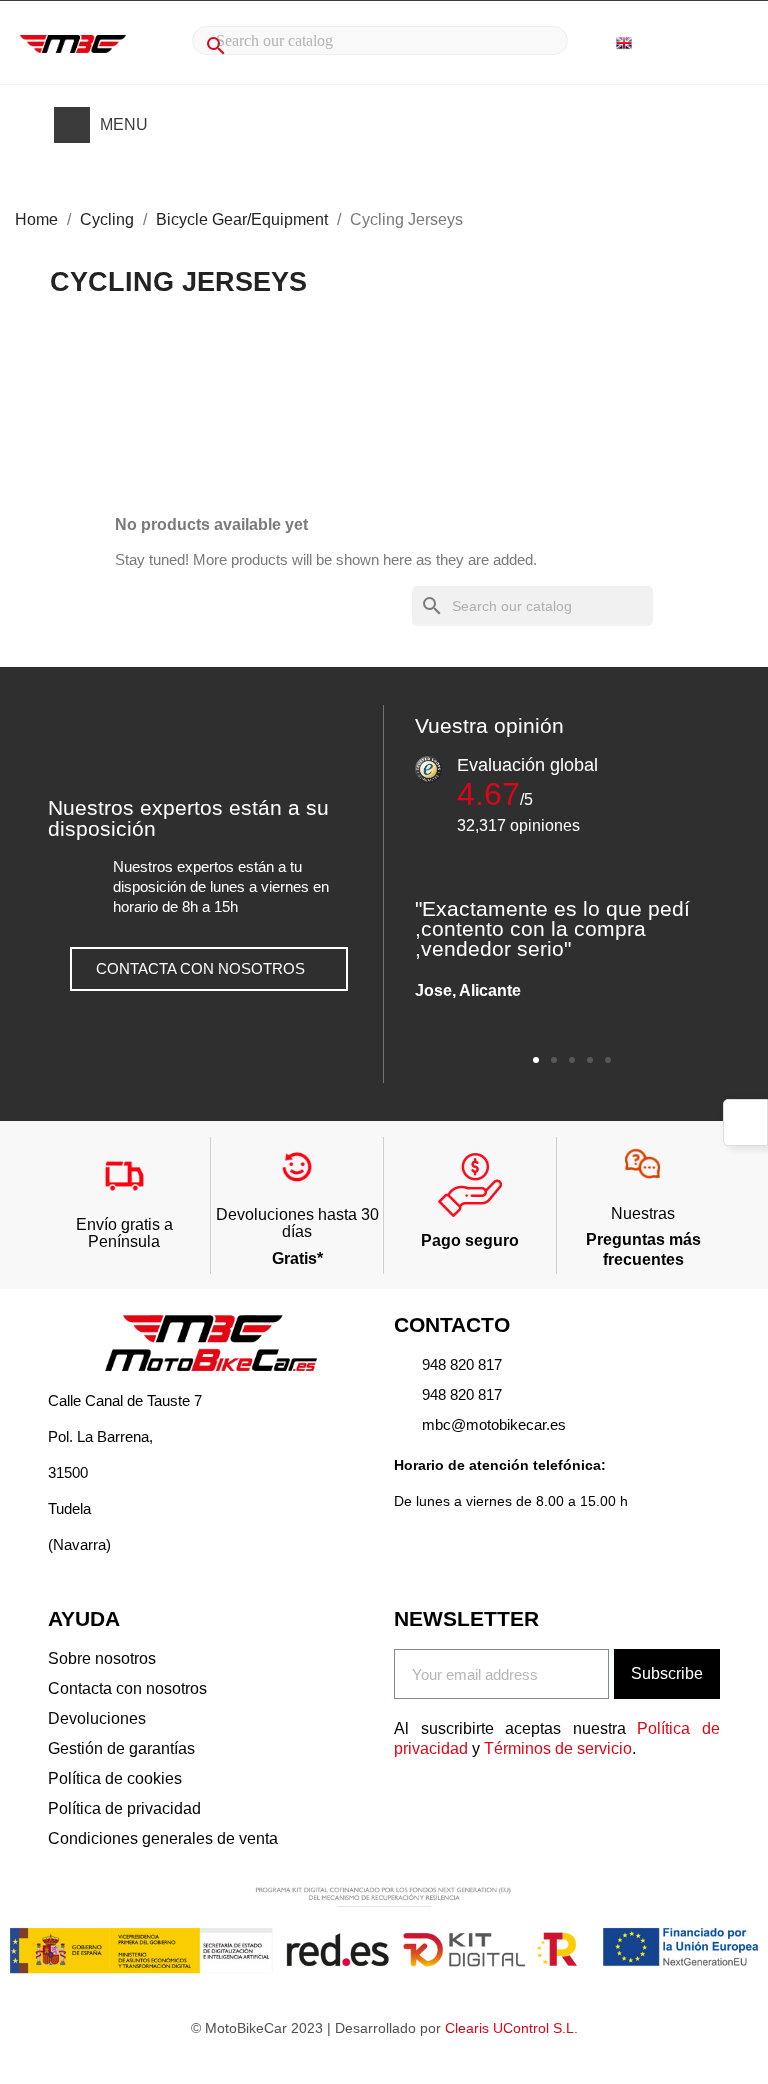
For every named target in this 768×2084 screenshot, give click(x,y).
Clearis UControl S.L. (511, 2028)
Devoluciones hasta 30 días (297, 1223)
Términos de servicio (558, 1748)
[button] (209, 969)
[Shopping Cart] (722, 43)
